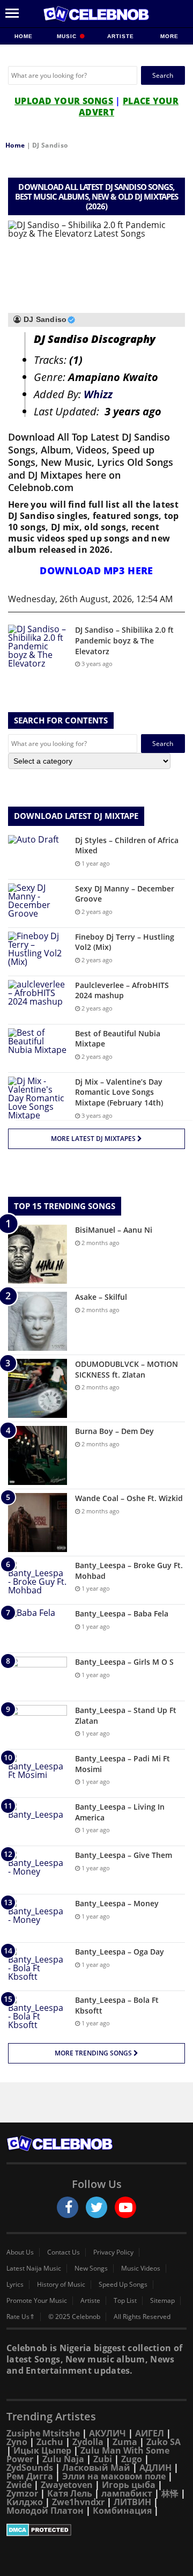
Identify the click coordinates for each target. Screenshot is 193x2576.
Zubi (103, 2459)
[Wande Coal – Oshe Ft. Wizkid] (38, 1523)
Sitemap (162, 2301)
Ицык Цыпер (42, 2450)
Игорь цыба (129, 2485)
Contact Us (64, 2252)
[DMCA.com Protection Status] (96, 2530)
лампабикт (127, 2493)
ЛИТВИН (132, 2502)
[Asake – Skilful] (38, 1321)
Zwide (19, 2485)
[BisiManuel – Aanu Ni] (38, 1254)
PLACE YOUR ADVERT (129, 107)
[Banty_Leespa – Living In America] (38, 1822)
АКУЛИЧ (107, 2433)
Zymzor (22, 2493)
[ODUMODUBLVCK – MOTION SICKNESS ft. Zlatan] (38, 1388)
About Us (20, 2252)
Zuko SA (164, 2442)
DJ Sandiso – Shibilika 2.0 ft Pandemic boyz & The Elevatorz (124, 640)
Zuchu (50, 2442)
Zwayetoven (67, 2485)
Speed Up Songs (123, 2285)
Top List (125, 2301)
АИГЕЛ (150, 2433)
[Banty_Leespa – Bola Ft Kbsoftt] (38, 2015)
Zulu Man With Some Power (88, 2455)
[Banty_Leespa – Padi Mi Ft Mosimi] (38, 1773)
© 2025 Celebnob (74, 2317)
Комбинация (122, 2511)
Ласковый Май (96, 2468)
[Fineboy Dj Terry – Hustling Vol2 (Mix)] (38, 952)
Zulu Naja (63, 2459)
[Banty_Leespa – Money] (38, 1918)
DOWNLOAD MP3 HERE (96, 570)
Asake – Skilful (101, 1297)
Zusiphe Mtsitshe (43, 2433)
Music (68, 36)
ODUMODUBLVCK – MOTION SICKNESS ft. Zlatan (127, 1369)
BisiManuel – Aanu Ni (114, 1230)
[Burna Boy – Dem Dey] (38, 1455)
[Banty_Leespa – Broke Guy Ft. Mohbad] (38, 1580)
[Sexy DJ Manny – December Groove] (38, 903)
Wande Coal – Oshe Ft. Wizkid (129, 1498)
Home (24, 36)
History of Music (61, 2285)
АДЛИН (155, 2468)
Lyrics (15, 2285)
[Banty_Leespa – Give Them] (38, 1870)
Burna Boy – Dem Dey (114, 1431)
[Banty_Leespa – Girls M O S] (38, 1677)
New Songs (91, 2268)
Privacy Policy (113, 2252)
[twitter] (96, 2207)
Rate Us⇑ (21, 2317)
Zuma (125, 2442)
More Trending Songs (94, 2053)
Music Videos (141, 2268)
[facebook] (68, 2207)
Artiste (121, 36)
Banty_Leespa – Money (117, 1903)
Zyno (17, 2442)
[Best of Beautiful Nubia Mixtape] (38, 1048)
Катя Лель (70, 2493)
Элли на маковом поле (114, 2476)
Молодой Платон (45, 2511)
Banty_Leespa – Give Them (124, 1855)
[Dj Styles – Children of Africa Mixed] (38, 855)
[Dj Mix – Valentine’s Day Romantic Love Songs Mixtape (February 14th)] (38, 1098)
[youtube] (125, 2207)
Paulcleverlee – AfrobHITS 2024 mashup (122, 990)
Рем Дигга (30, 2476)
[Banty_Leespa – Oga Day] (38, 1967)
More (169, 36)
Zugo (132, 2459)
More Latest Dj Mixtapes (94, 1139)
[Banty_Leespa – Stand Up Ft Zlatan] (38, 1725)
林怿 (170, 2493)
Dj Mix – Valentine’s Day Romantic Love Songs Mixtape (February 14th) (119, 1092)
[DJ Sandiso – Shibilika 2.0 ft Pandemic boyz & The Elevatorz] (38, 646)
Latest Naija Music (34, 2268)
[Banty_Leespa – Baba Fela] (38, 1629)
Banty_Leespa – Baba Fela (122, 1613)
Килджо (25, 2502)
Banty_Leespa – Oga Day (120, 1952)
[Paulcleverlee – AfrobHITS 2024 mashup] (38, 1000)
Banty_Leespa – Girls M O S (124, 1662)
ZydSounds (30, 2468)
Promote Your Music (37, 2301)
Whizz (98, 394)
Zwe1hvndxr (78, 2502)
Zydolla (88, 2442)
